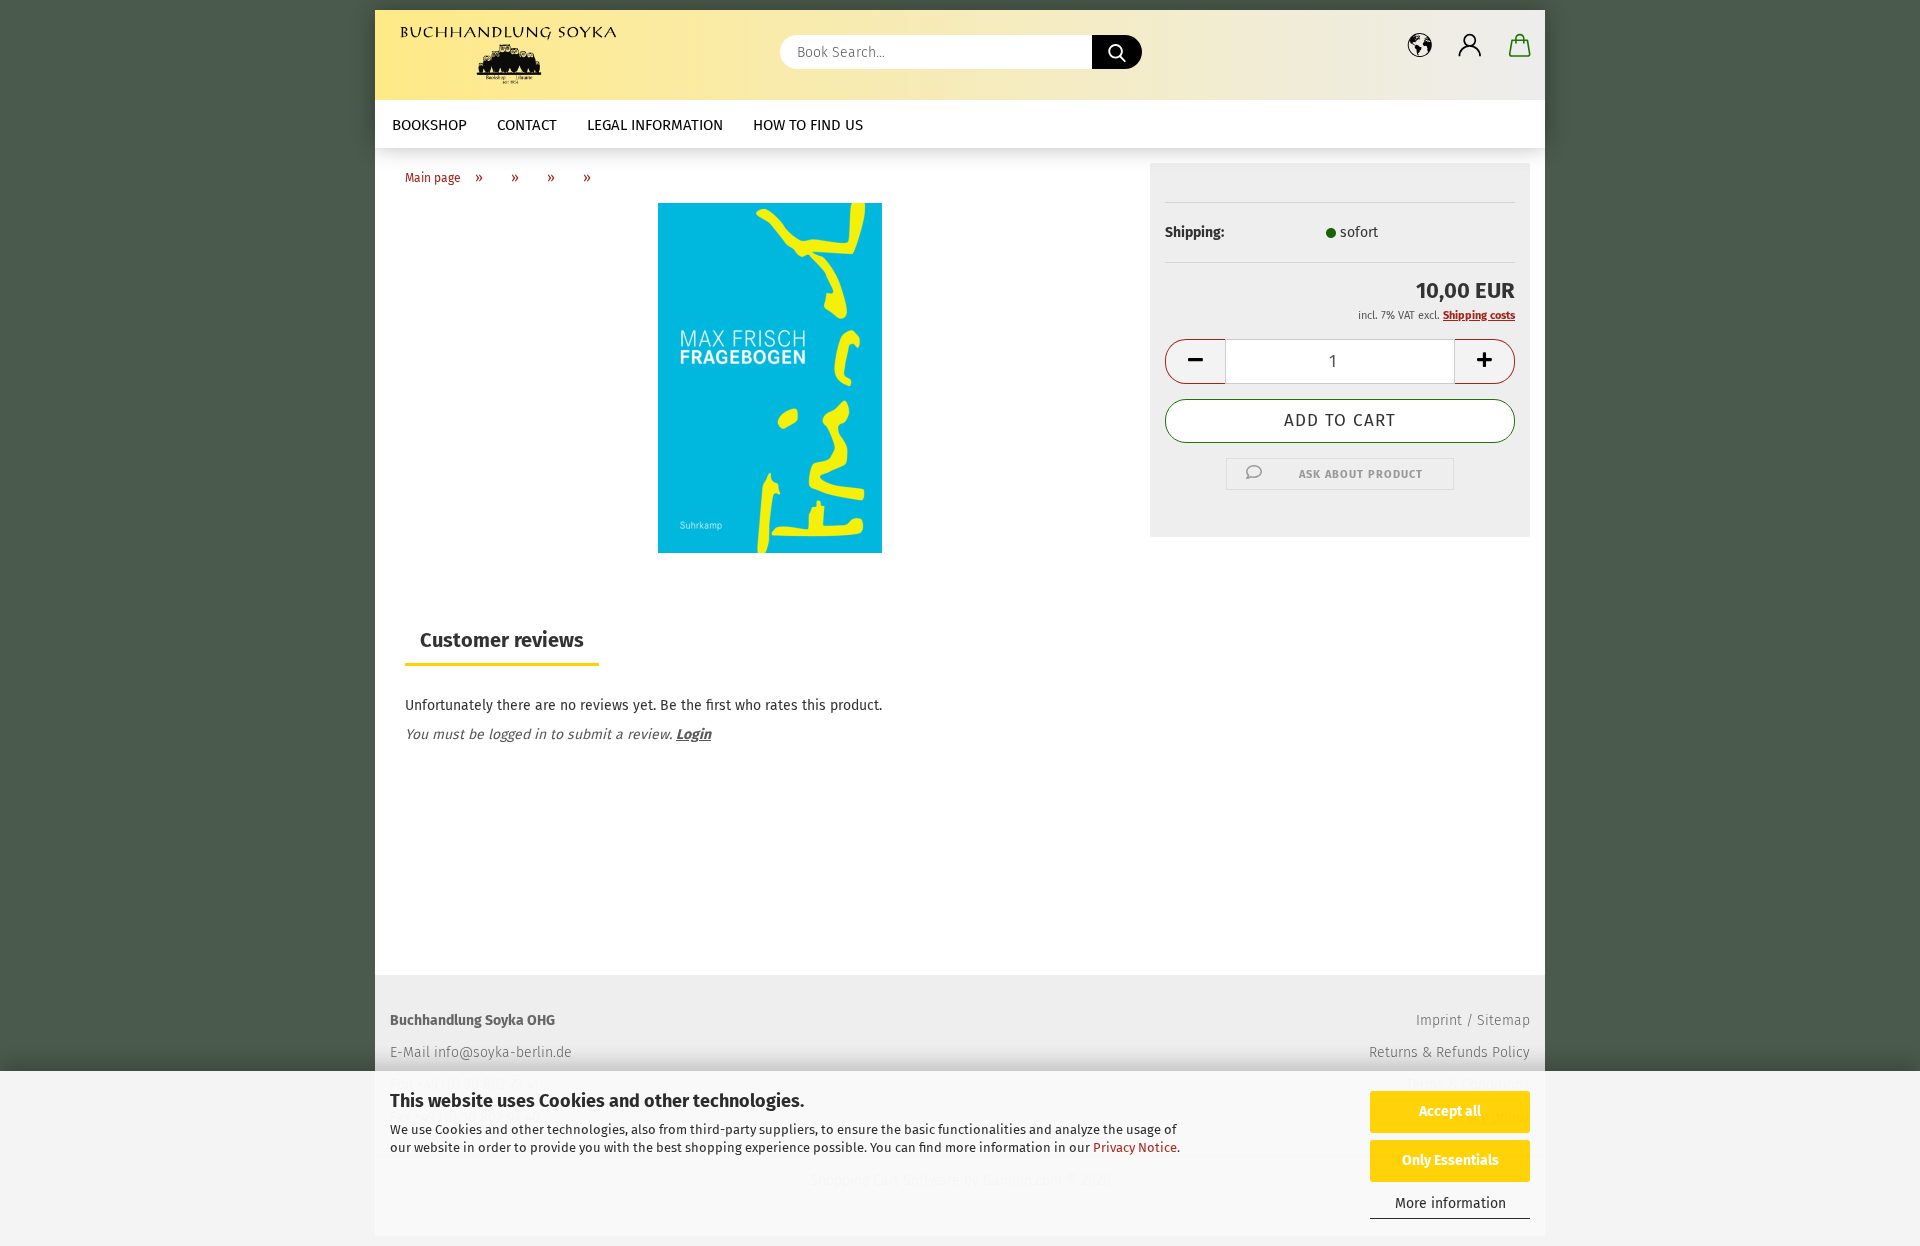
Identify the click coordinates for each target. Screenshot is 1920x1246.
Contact (527, 125)
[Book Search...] (1117, 52)
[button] (1420, 45)
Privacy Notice (1135, 1147)
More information (1450, 1203)
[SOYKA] (512, 55)
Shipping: (1194, 232)
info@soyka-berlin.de (503, 1052)
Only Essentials (1450, 1160)
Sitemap (1503, 1020)
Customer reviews (502, 640)
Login (693, 734)
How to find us (808, 125)
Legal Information (655, 125)
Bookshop (429, 125)
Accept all (1450, 1111)
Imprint (1439, 1020)
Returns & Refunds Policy (1449, 1052)
